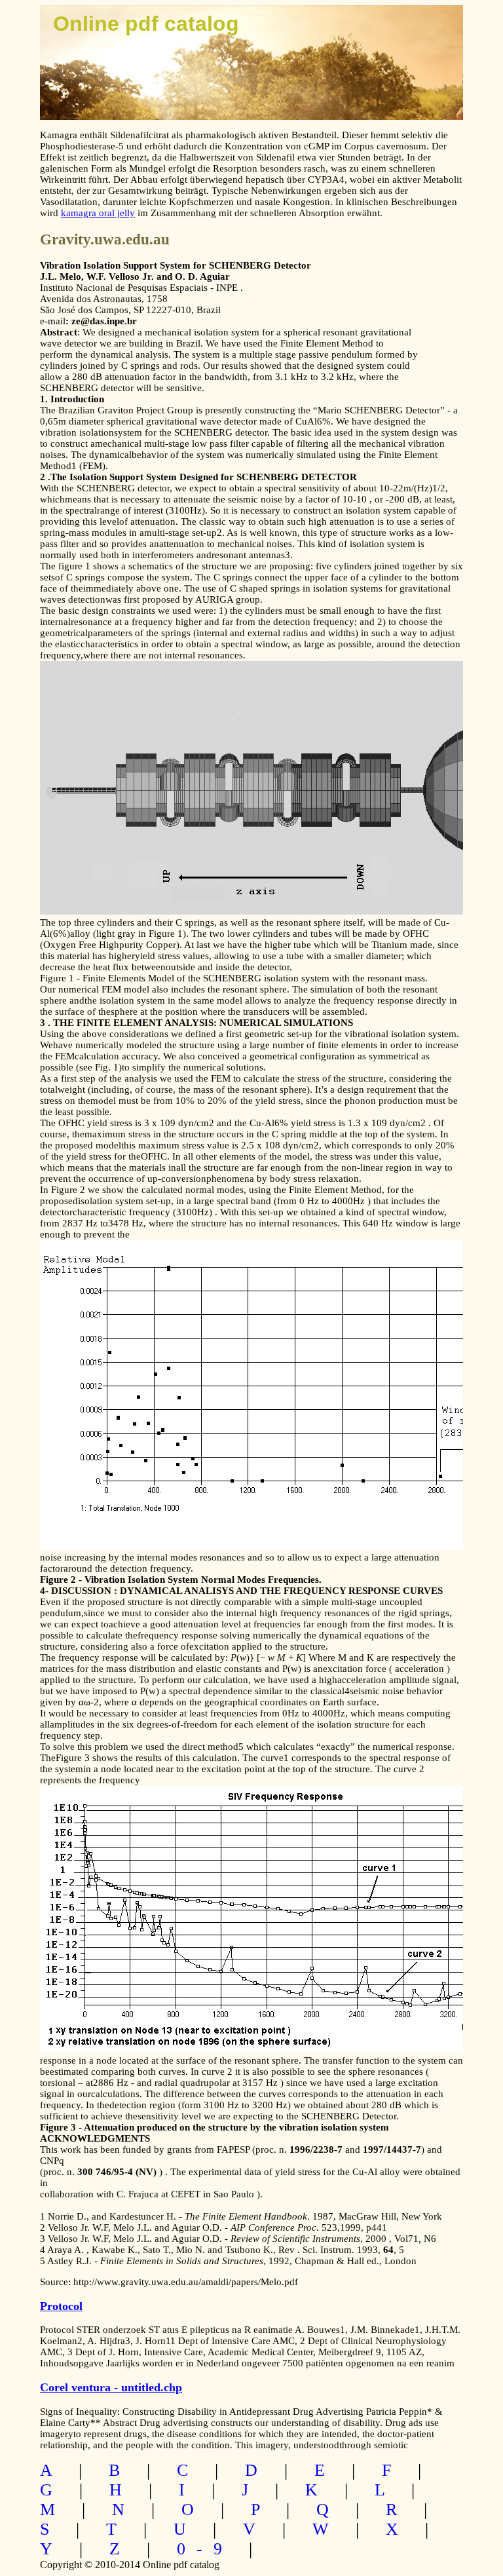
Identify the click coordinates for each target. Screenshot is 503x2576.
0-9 (205, 2549)
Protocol (61, 2306)
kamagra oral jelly (98, 213)
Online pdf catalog (146, 24)
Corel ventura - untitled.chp (111, 2387)
